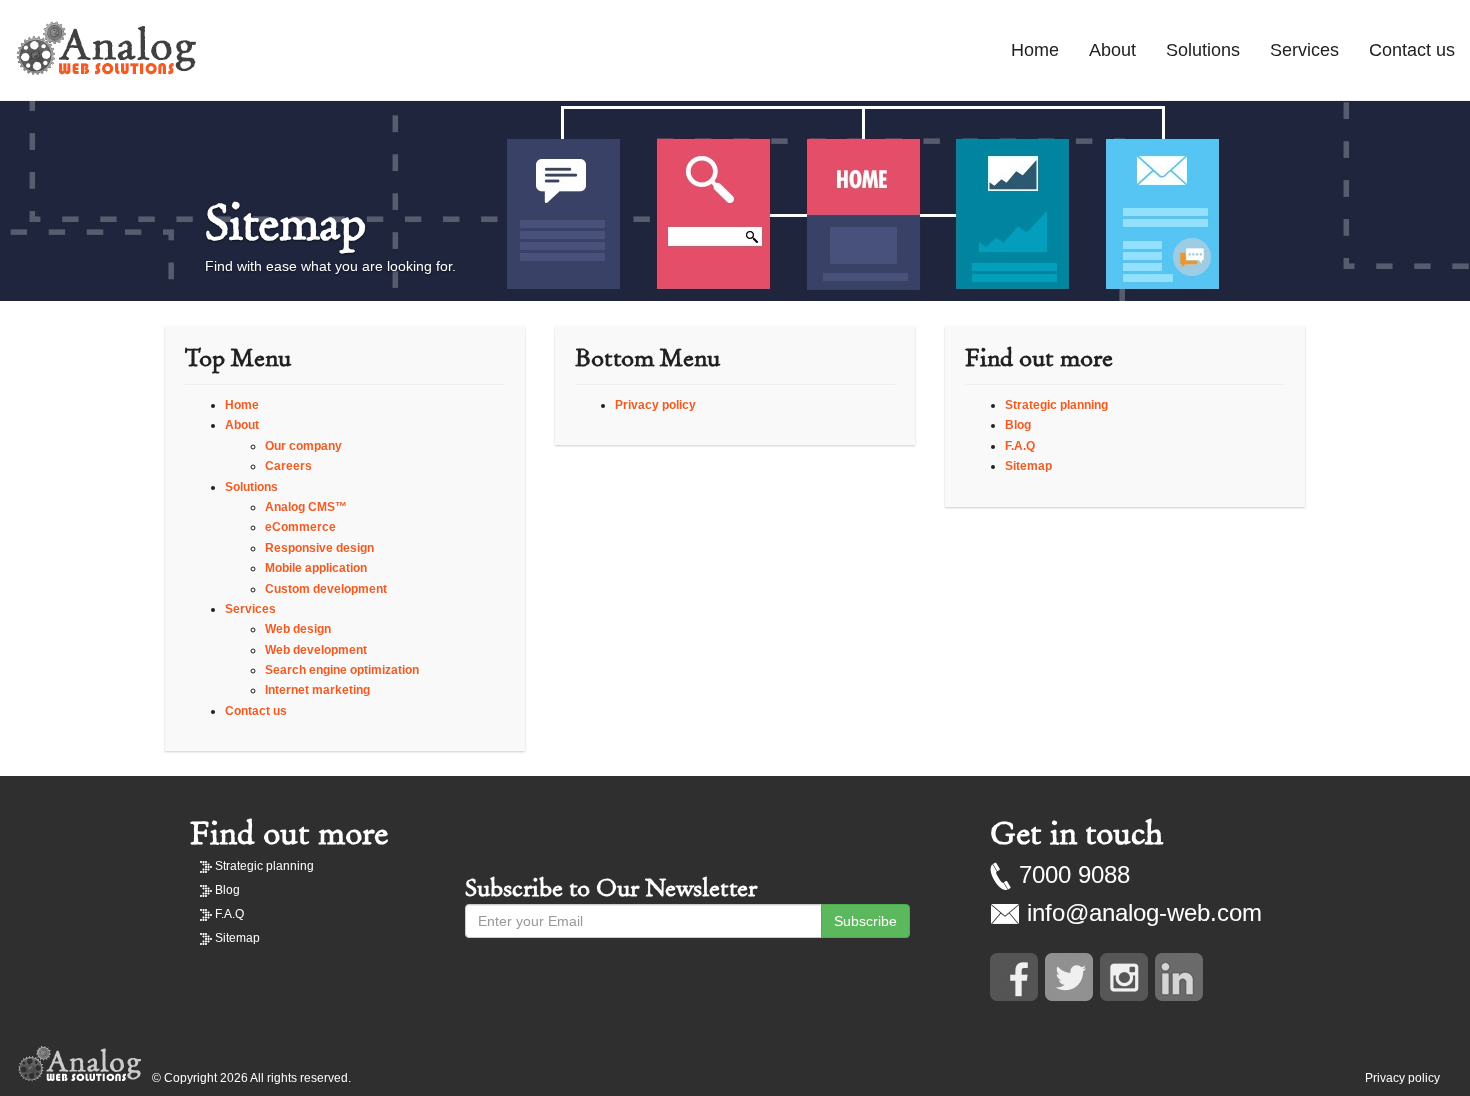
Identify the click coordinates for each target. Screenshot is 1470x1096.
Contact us (1412, 50)
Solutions (1203, 50)
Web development (316, 650)
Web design (298, 629)
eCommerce (300, 527)
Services (1304, 50)
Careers (288, 466)
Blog (1018, 425)
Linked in (1179, 977)
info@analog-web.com (1144, 912)
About (1112, 50)
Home (1035, 50)
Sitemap (1028, 466)
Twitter (1069, 977)
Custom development (326, 589)
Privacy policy (655, 405)
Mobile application (316, 568)
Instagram (1124, 977)
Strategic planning (1056, 405)
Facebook (1014, 977)
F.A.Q (1020, 446)
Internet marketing (317, 690)
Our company (303, 446)
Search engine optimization (342, 670)
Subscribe (865, 921)
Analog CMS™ (306, 507)
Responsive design (319, 548)
